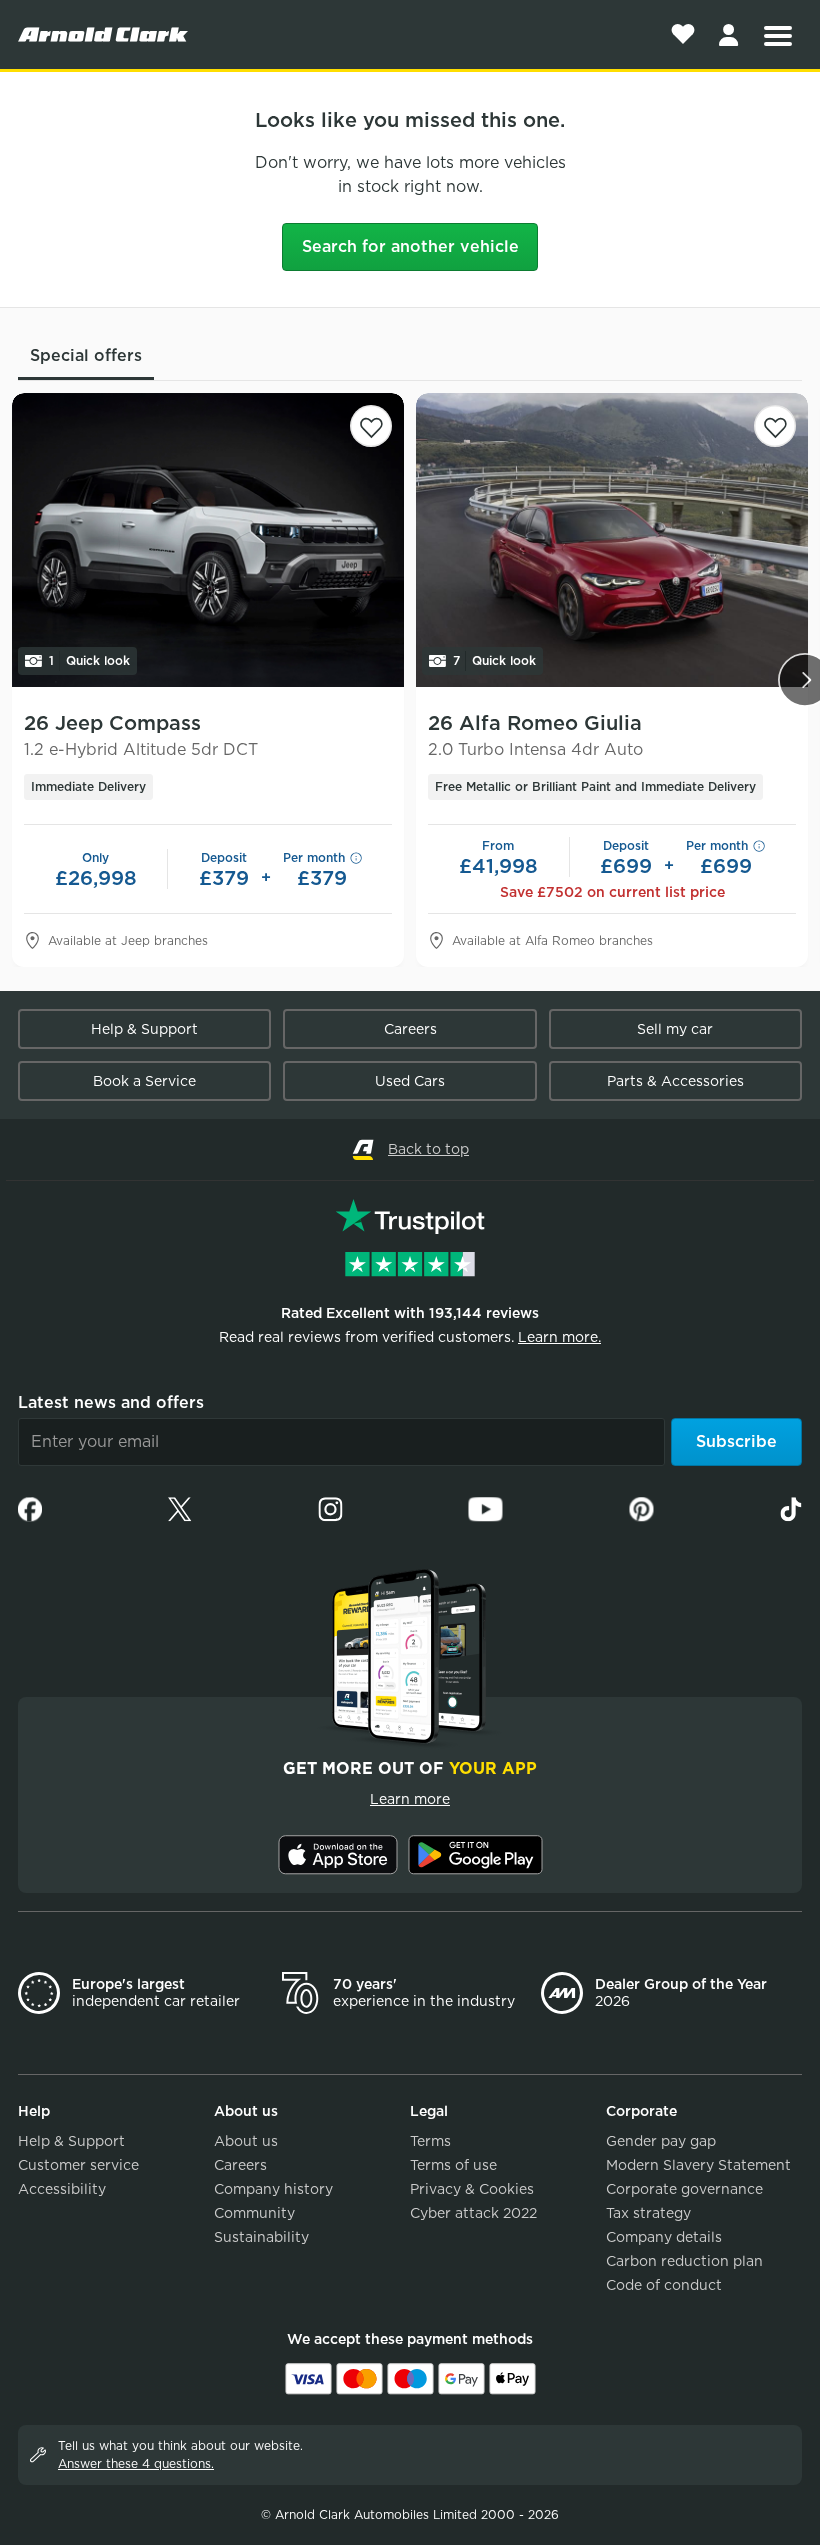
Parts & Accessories (675, 1081)
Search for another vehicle (410, 246)
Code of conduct (664, 2285)
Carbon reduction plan (684, 2261)
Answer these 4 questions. (136, 2463)
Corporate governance (684, 2189)
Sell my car (675, 1029)
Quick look (89, 660)
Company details (664, 2237)
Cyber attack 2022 (473, 2213)
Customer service (78, 2165)
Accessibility (62, 2189)
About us (246, 2141)
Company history (273, 2189)
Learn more (410, 1799)
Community (254, 2213)
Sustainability (261, 2237)
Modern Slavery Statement (698, 2165)
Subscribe (736, 1441)
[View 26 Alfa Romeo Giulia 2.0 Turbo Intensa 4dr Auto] (612, 540)
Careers (410, 1029)
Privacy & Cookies (472, 2189)
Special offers (86, 355)
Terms (430, 2141)
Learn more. (559, 1337)
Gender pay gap (661, 2141)
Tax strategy (648, 2213)
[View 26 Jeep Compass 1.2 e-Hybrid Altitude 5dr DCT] (208, 540)
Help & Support (144, 1029)
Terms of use (453, 2165)
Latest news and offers (111, 1402)
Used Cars (410, 1081)
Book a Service (144, 1081)
